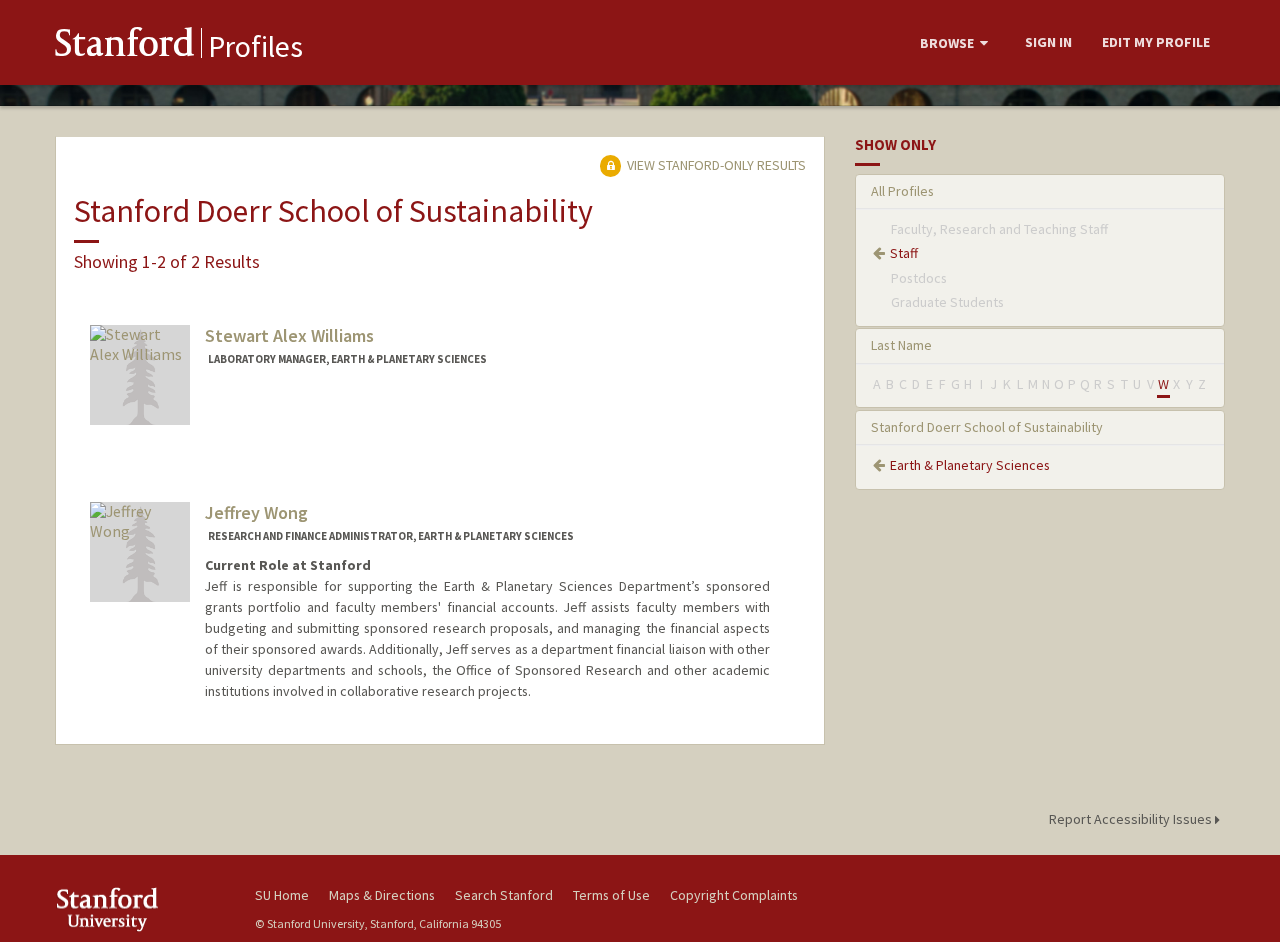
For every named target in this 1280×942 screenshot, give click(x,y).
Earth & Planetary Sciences (970, 465)
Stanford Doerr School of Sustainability (987, 427)
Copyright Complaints (734, 895)
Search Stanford (504, 895)
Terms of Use (611, 895)
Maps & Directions (382, 895)
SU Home (282, 895)
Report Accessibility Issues (1132, 819)
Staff (904, 253)
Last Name (901, 345)
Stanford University (140, 909)
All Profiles (902, 191)
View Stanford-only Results (715, 165)
